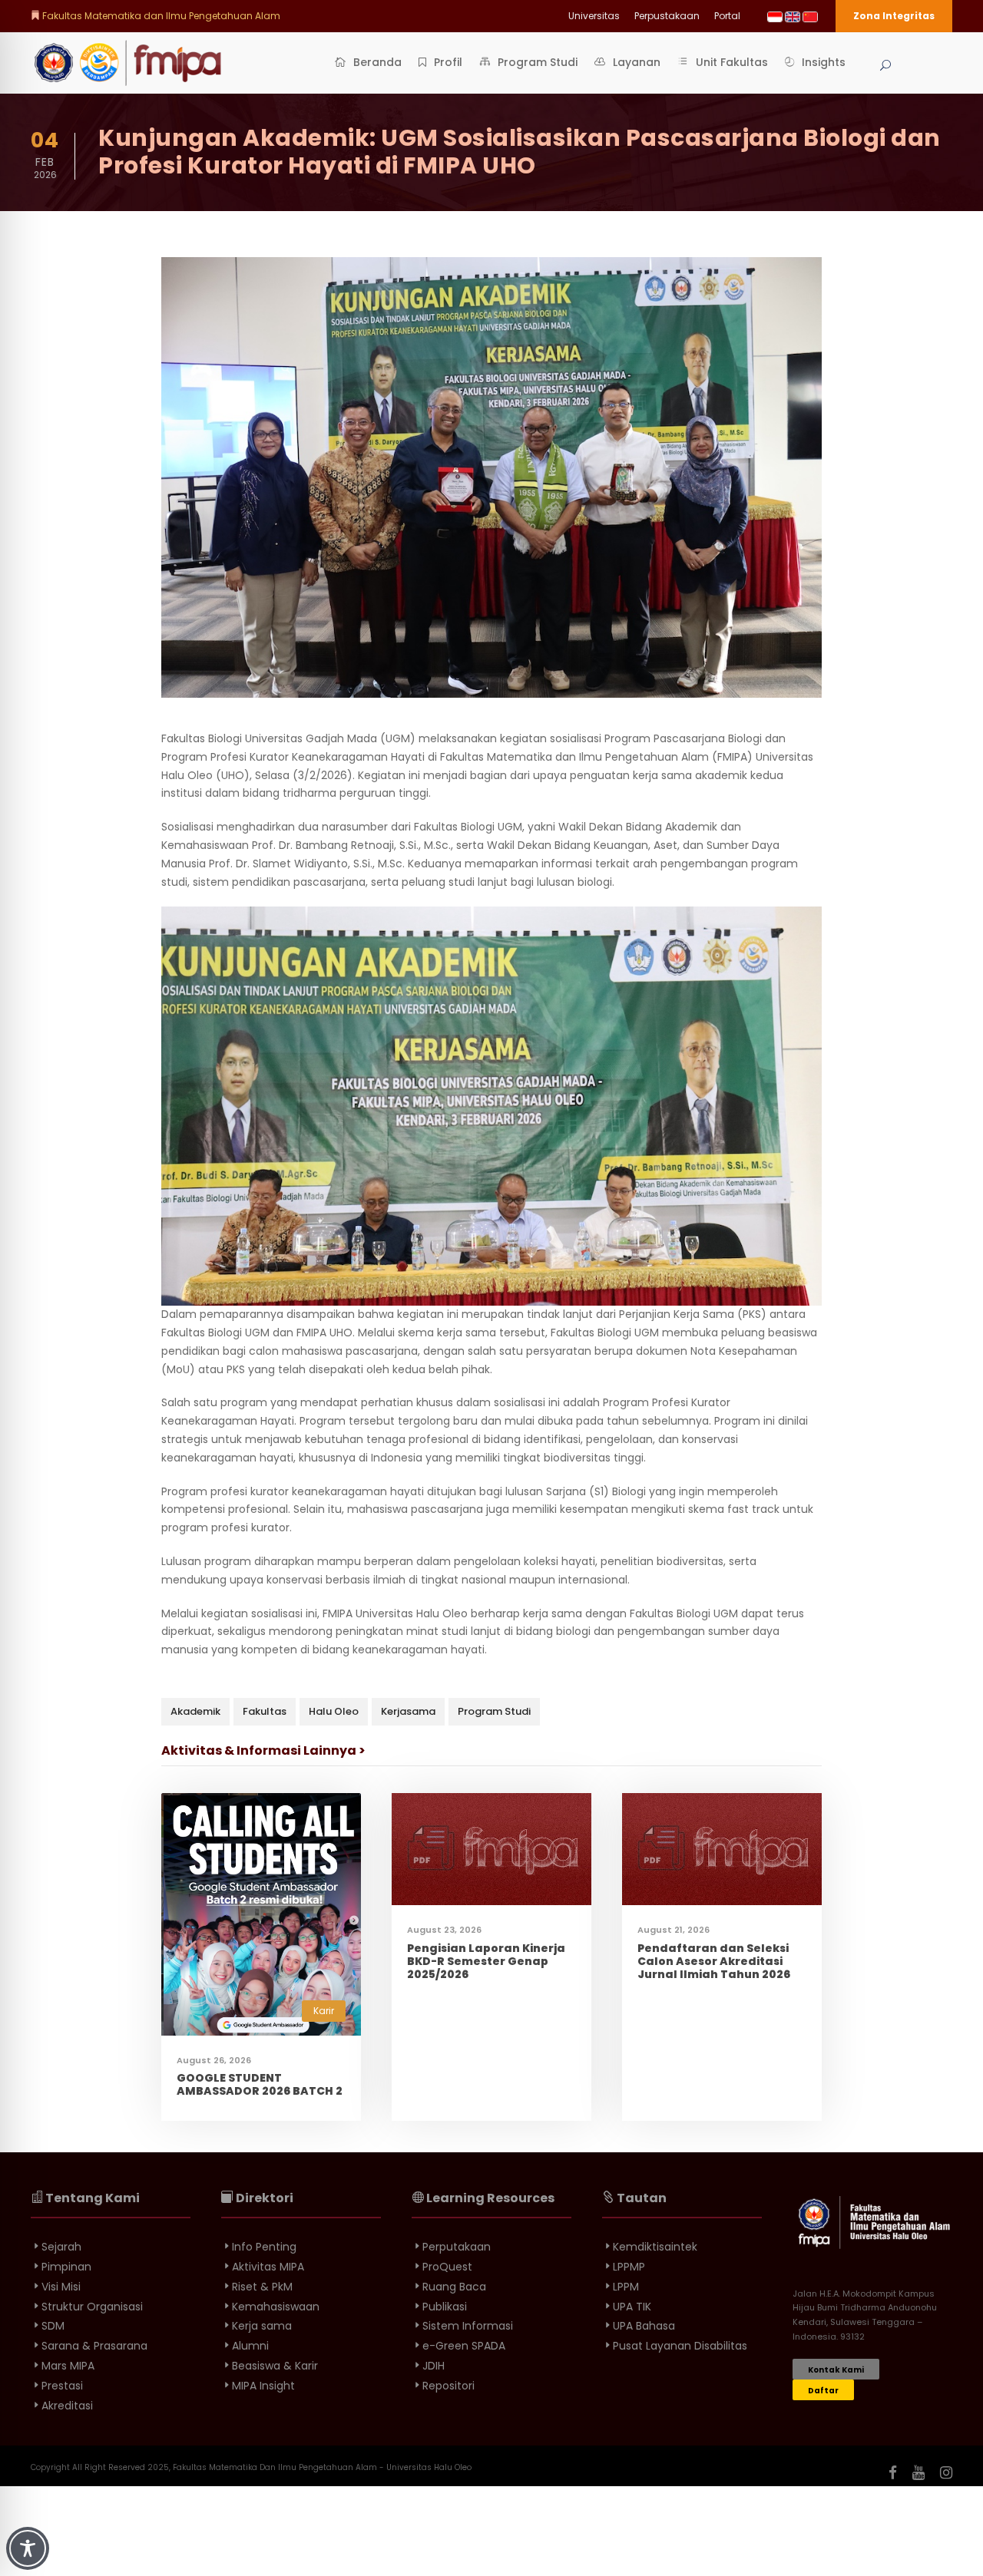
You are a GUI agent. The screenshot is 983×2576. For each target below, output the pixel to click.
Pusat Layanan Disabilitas (680, 2346)
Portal (727, 16)
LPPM (626, 2287)
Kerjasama (408, 1711)
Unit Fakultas (732, 62)
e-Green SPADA (464, 2346)
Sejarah (61, 2247)
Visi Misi (61, 2287)
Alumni (250, 2346)
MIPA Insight (263, 2386)
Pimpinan (66, 2267)
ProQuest (447, 2267)
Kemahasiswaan (276, 2307)
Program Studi (538, 62)
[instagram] (946, 2473)
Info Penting (264, 2247)
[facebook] (893, 2473)
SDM (53, 2326)
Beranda (377, 62)
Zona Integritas (894, 16)
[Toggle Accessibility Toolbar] (28, 2548)
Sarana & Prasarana (94, 2346)
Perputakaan (457, 2247)
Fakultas (265, 1711)
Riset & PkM (262, 2287)
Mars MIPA (68, 2366)
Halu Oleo (334, 1711)
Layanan (637, 62)
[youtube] (918, 2473)
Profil (448, 62)
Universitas (594, 16)
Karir (324, 2011)
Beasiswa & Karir (275, 2366)
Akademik (195, 1711)
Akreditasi (67, 2406)
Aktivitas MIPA (268, 2267)
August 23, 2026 (444, 1930)
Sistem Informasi (468, 2326)
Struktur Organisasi (92, 2307)
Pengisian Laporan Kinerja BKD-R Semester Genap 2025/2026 (486, 1961)
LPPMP (629, 2267)
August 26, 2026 (214, 2060)
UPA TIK (632, 2307)
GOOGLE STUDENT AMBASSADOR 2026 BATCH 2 (260, 2084)
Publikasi (445, 2307)
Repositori (448, 2386)
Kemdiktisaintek (655, 2247)
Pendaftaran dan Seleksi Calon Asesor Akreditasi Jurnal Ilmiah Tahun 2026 (714, 1961)
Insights (824, 62)
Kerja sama (262, 2326)
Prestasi (62, 2386)
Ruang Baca (454, 2287)
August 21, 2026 (674, 1930)
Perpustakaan (667, 16)
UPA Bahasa (644, 2326)
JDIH (434, 2366)
